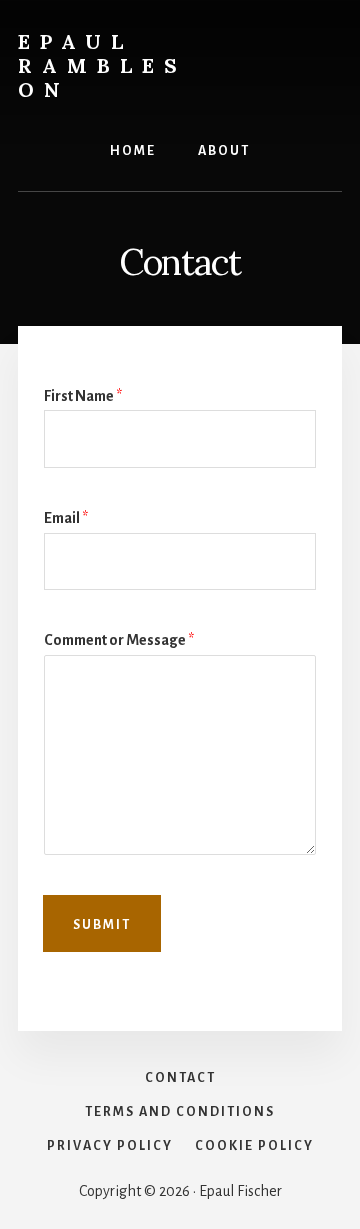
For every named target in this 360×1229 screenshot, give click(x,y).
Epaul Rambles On (102, 65)
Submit (102, 925)
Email (66, 518)
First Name (83, 396)
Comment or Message (119, 640)
